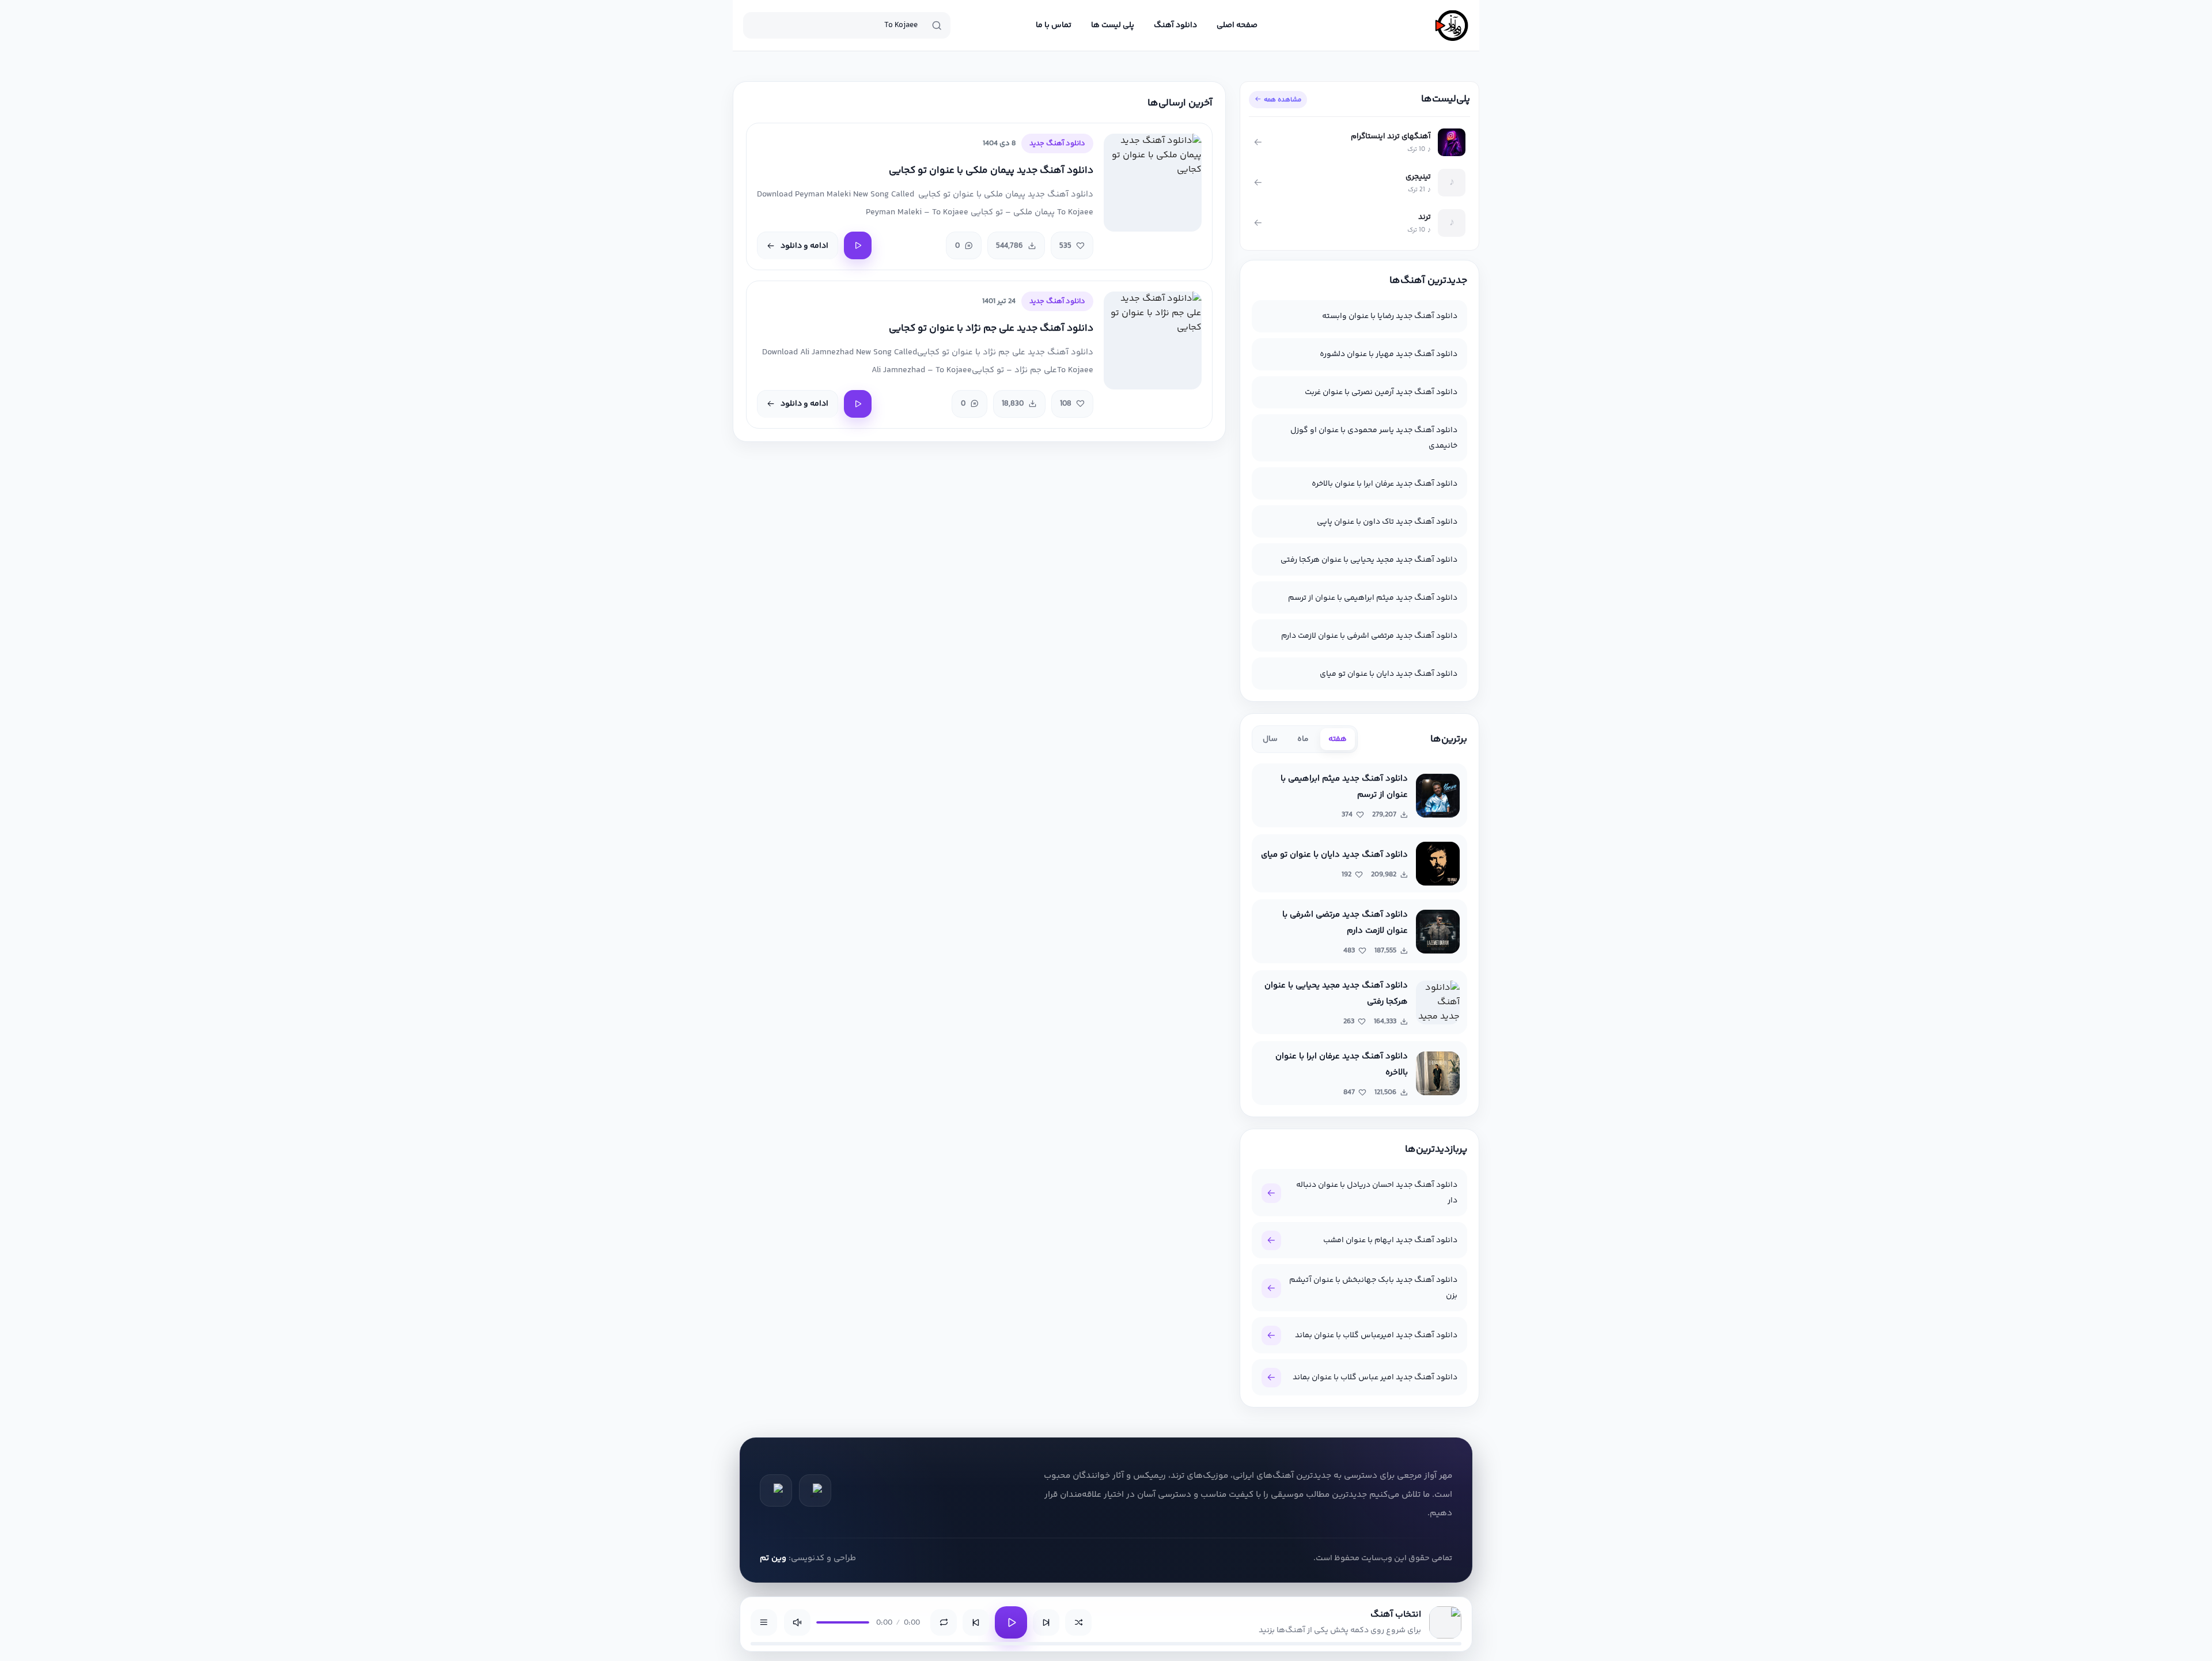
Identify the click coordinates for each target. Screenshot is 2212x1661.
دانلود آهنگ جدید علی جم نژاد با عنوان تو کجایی (991, 329)
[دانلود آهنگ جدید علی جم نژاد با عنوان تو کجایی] (1153, 340)
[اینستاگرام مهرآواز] (776, 1490)
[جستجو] (937, 25)
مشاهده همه (1283, 100)
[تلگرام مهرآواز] (815, 1490)
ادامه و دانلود (804, 246)
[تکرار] (944, 1622)
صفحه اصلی (1237, 25)
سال (1270, 739)
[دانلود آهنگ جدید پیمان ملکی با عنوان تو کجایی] (1153, 183)
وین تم (773, 1558)
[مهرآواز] (1452, 25)
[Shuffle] (1078, 1622)
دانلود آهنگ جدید (1057, 143)
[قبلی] (976, 1622)
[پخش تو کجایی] (858, 245)
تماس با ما (1054, 25)
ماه (1303, 739)
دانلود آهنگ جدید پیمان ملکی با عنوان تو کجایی (991, 171)
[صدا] (797, 1622)
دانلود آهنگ (1175, 25)
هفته (1338, 739)
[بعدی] (1046, 1622)
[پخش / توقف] (1011, 1622)
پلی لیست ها (1113, 25)
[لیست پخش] (764, 1622)
